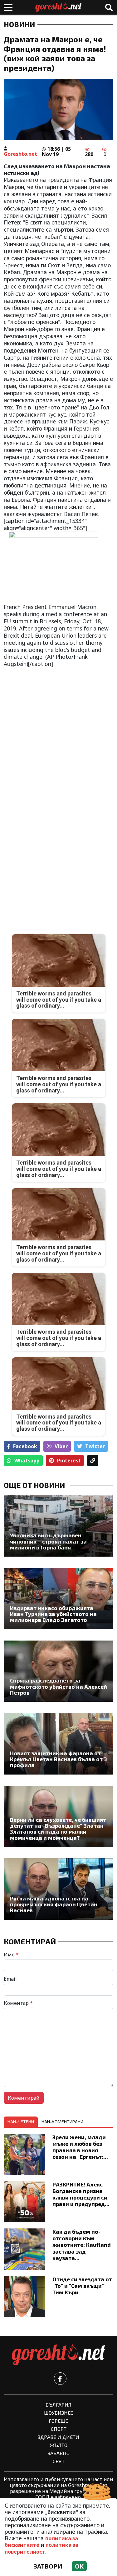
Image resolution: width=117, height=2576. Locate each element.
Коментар (18, 2003)
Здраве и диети (58, 2437)
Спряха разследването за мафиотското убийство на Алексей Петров (58, 1687)
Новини (19, 24)
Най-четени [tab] (21, 2122)
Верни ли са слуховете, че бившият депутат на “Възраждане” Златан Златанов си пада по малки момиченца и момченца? (58, 1829)
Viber (61, 1446)
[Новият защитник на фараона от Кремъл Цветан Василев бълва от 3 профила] (58, 1744)
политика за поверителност (41, 2548)
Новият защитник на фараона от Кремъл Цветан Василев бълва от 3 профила (58, 1759)
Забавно (59, 2453)
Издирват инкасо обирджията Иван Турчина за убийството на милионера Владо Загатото (53, 1614)
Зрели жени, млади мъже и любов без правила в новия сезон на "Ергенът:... (80, 2147)
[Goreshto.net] (59, 2355)
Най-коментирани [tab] (62, 2122)
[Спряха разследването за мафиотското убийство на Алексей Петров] (58, 1671)
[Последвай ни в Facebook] (60, 2379)
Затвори (48, 2566)
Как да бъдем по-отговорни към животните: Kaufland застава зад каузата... (82, 2245)
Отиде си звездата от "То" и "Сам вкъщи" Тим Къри (82, 2286)
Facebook (25, 1446)
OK (79, 2566)
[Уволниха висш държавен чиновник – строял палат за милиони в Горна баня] (58, 1526)
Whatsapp (27, 1461)
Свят (59, 2461)
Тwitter (95, 1446)
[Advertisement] (58, 732)
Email (10, 1979)
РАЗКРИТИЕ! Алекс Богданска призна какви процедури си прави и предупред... (81, 2194)
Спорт (59, 2429)
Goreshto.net (20, 154)
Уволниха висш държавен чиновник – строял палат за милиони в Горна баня (48, 1541)
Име (11, 1955)
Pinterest (69, 1461)
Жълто (59, 2445)
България (58, 2405)
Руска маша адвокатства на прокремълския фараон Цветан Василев (54, 1904)
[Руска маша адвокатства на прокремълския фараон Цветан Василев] (58, 1889)
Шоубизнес (59, 2413)
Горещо (59, 2421)
